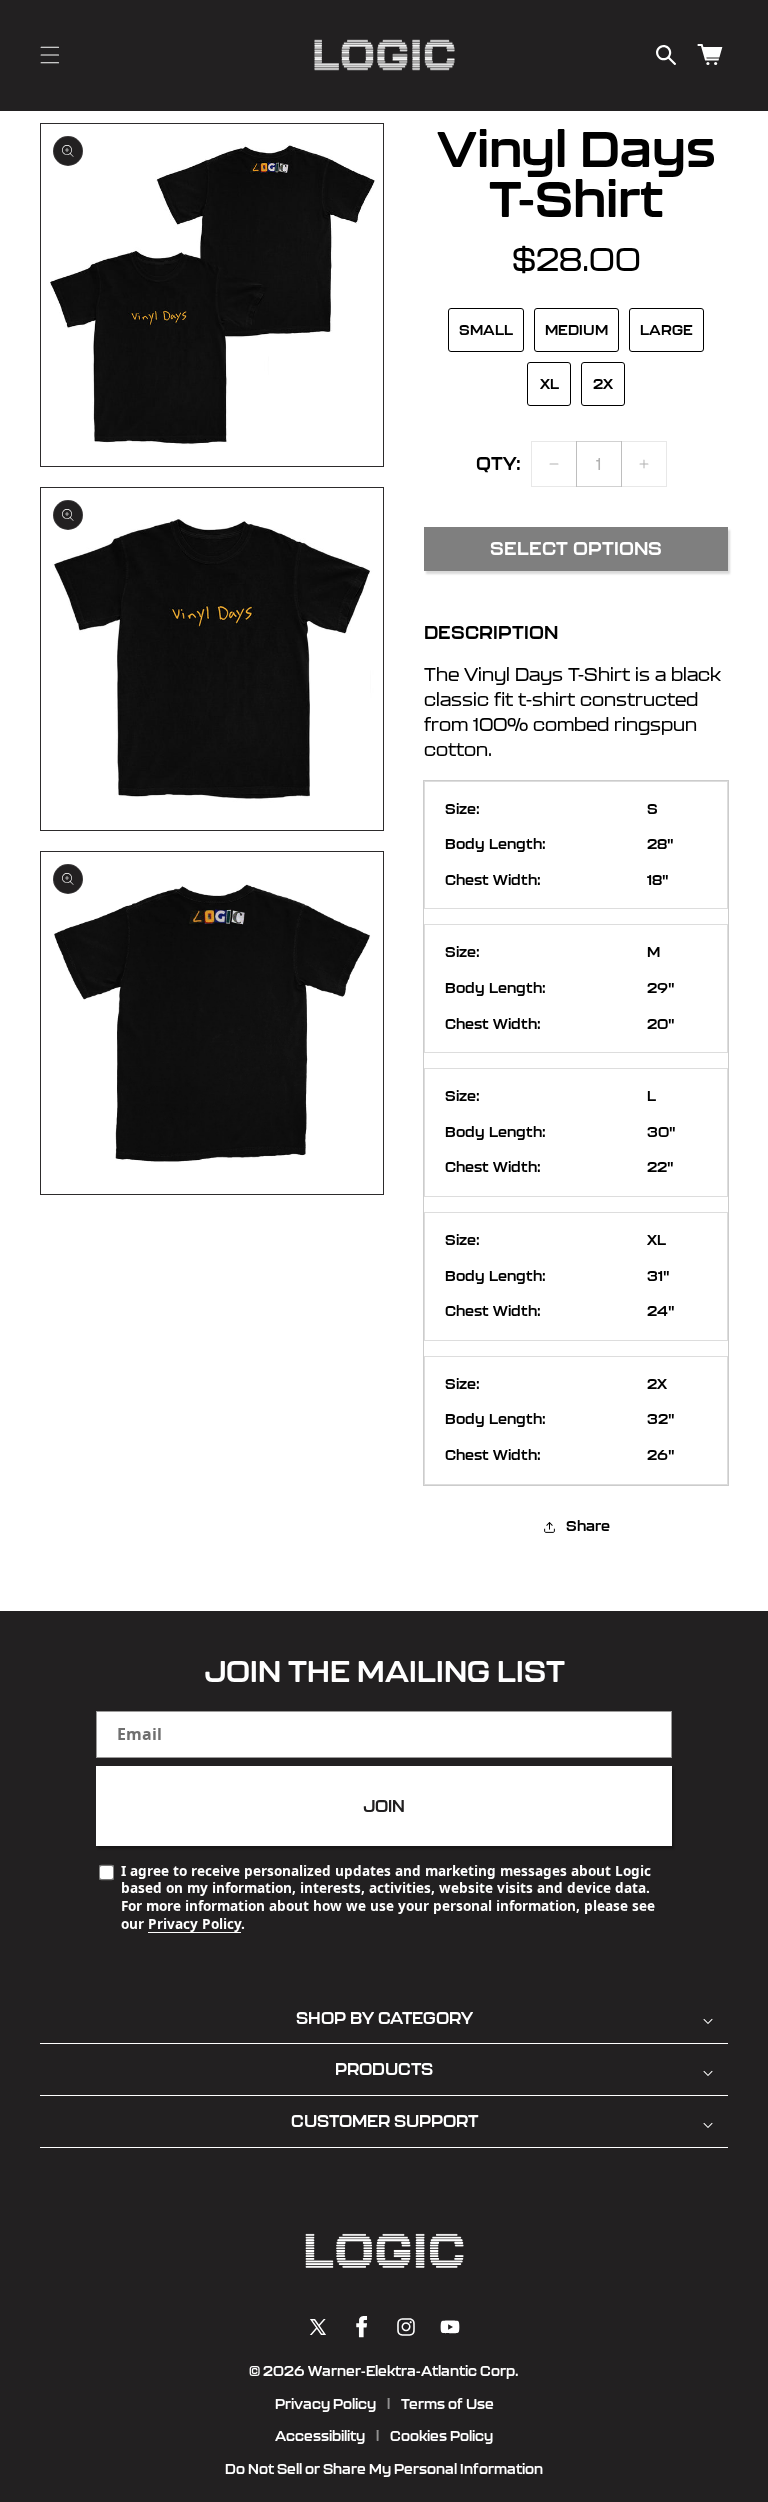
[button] (50, 55)
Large (666, 330)
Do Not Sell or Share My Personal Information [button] (384, 2469)
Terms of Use (447, 2404)
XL (549, 384)
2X (603, 384)
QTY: (498, 463)
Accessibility (320, 2436)
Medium (576, 330)
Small (486, 330)
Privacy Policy (194, 1923)
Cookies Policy (441, 2436)
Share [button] (588, 1526)
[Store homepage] (384, 2251)
